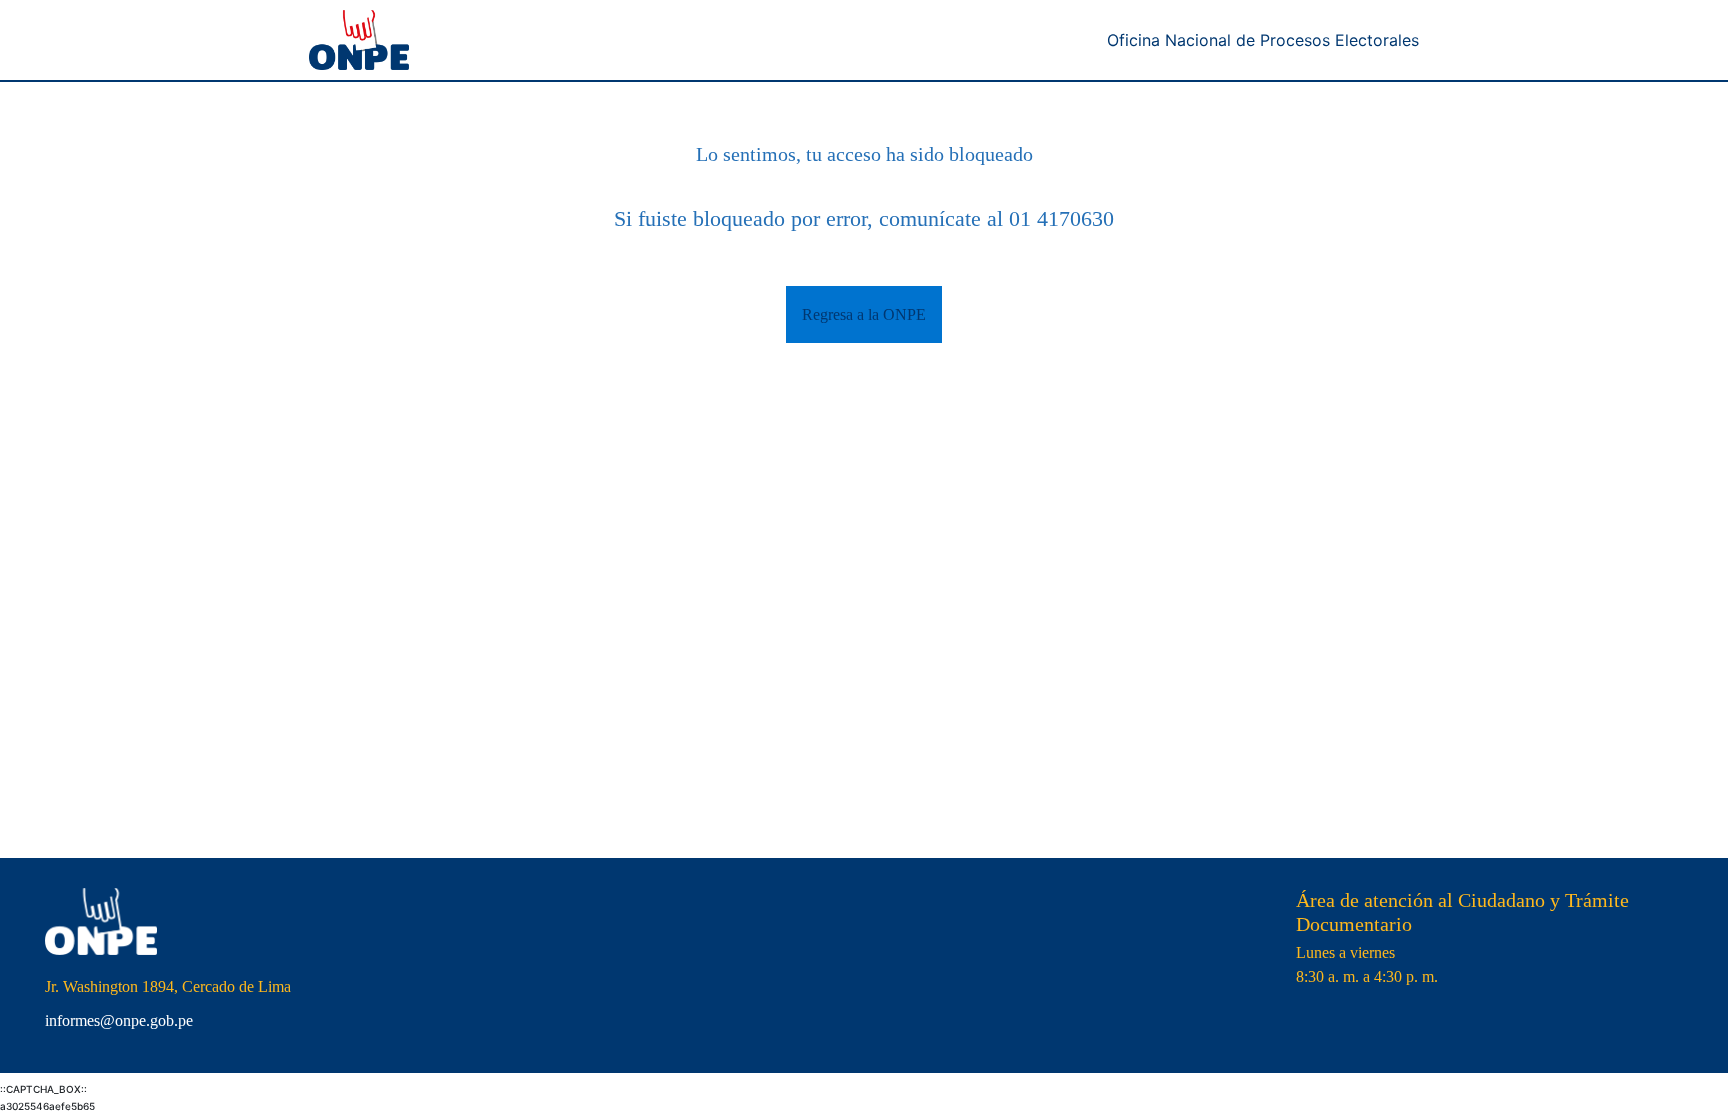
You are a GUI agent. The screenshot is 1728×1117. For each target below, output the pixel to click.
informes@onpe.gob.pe (119, 1020)
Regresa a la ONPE (864, 314)
